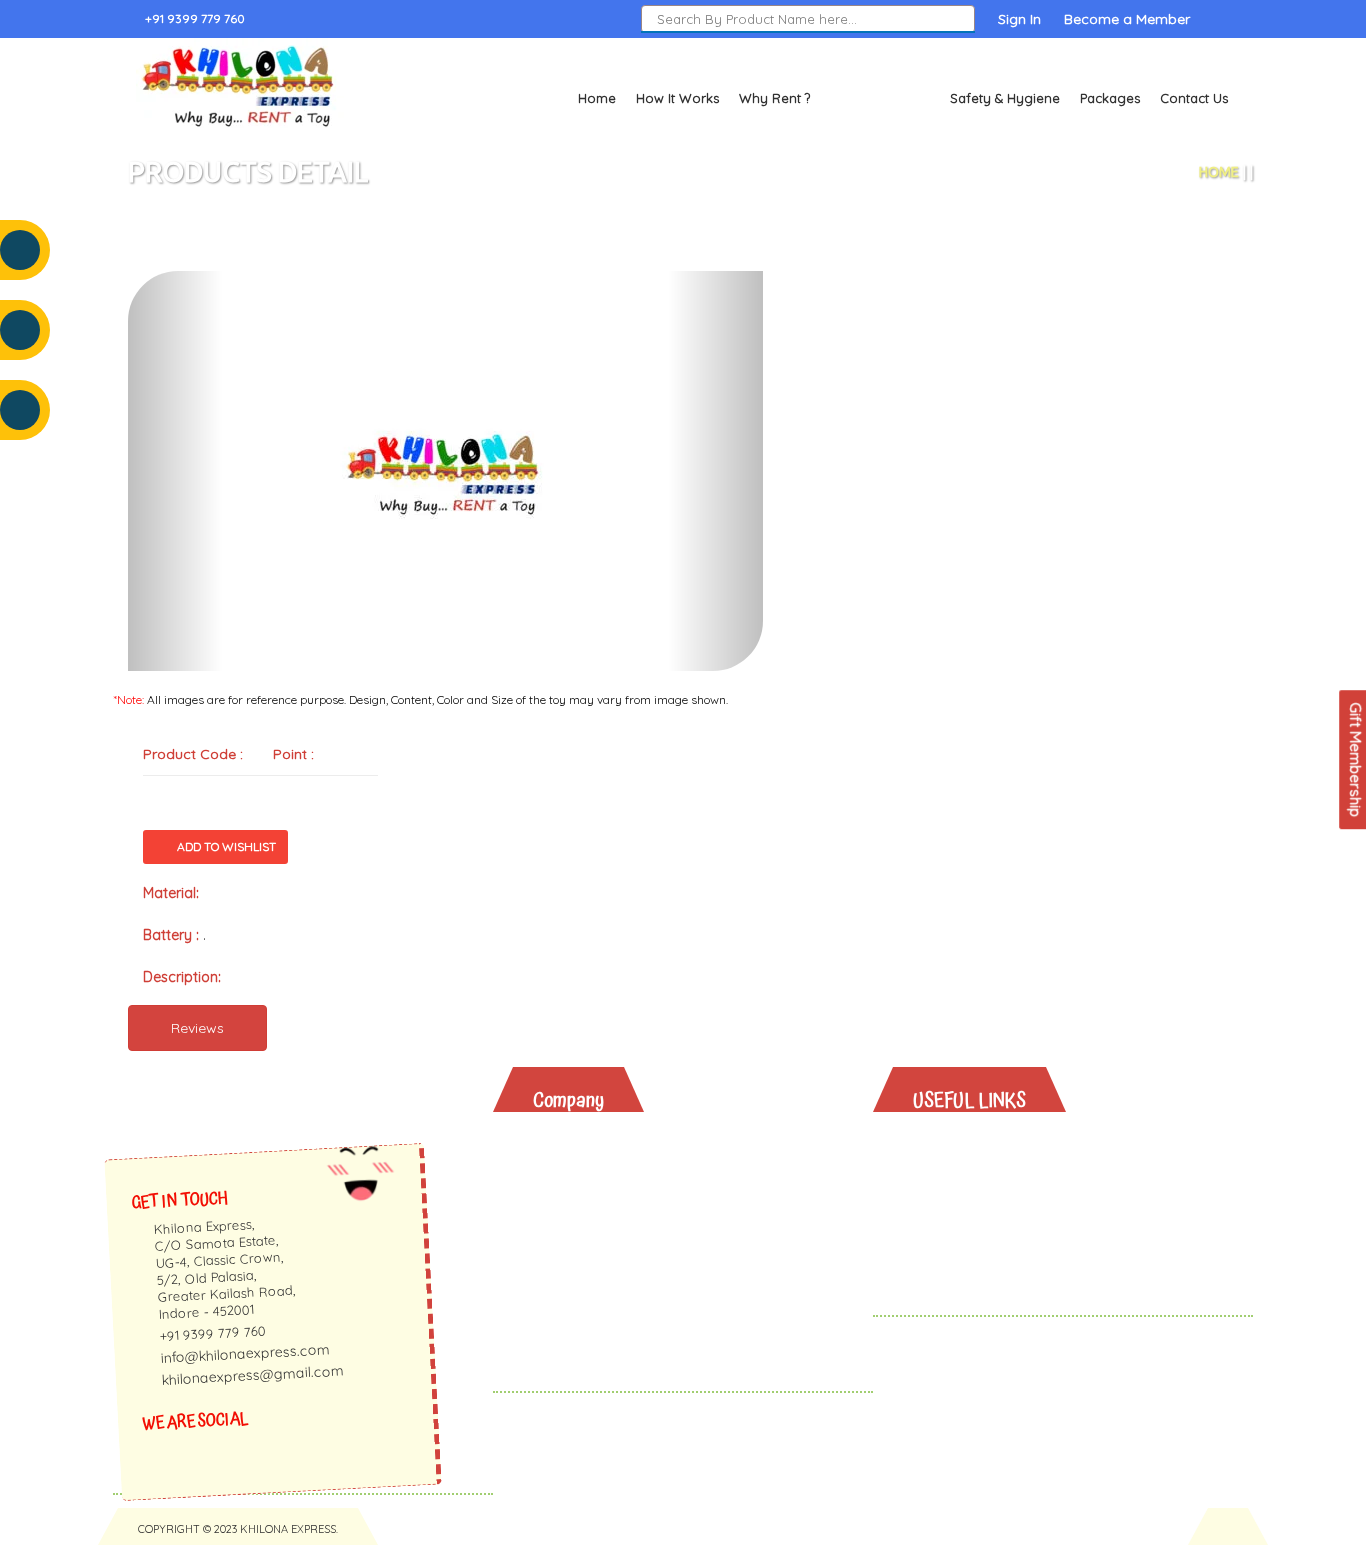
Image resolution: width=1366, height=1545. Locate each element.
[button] (175, 471)
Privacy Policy (596, 1274)
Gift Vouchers (976, 1248)
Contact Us (1194, 98)
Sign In (1019, 19)
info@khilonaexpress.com (245, 1353)
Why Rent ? (774, 98)
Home (597, 98)
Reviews (197, 1028)
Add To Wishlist (226, 846)
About (569, 1144)
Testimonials (591, 1196)
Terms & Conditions (615, 1300)
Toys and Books (880, 98)
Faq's (566, 1222)
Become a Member (1127, 19)
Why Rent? (964, 1144)
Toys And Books (985, 1170)
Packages (1110, 98)
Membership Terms (614, 1248)
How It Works (677, 98)
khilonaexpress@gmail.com (252, 1376)
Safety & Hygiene (1005, 98)
